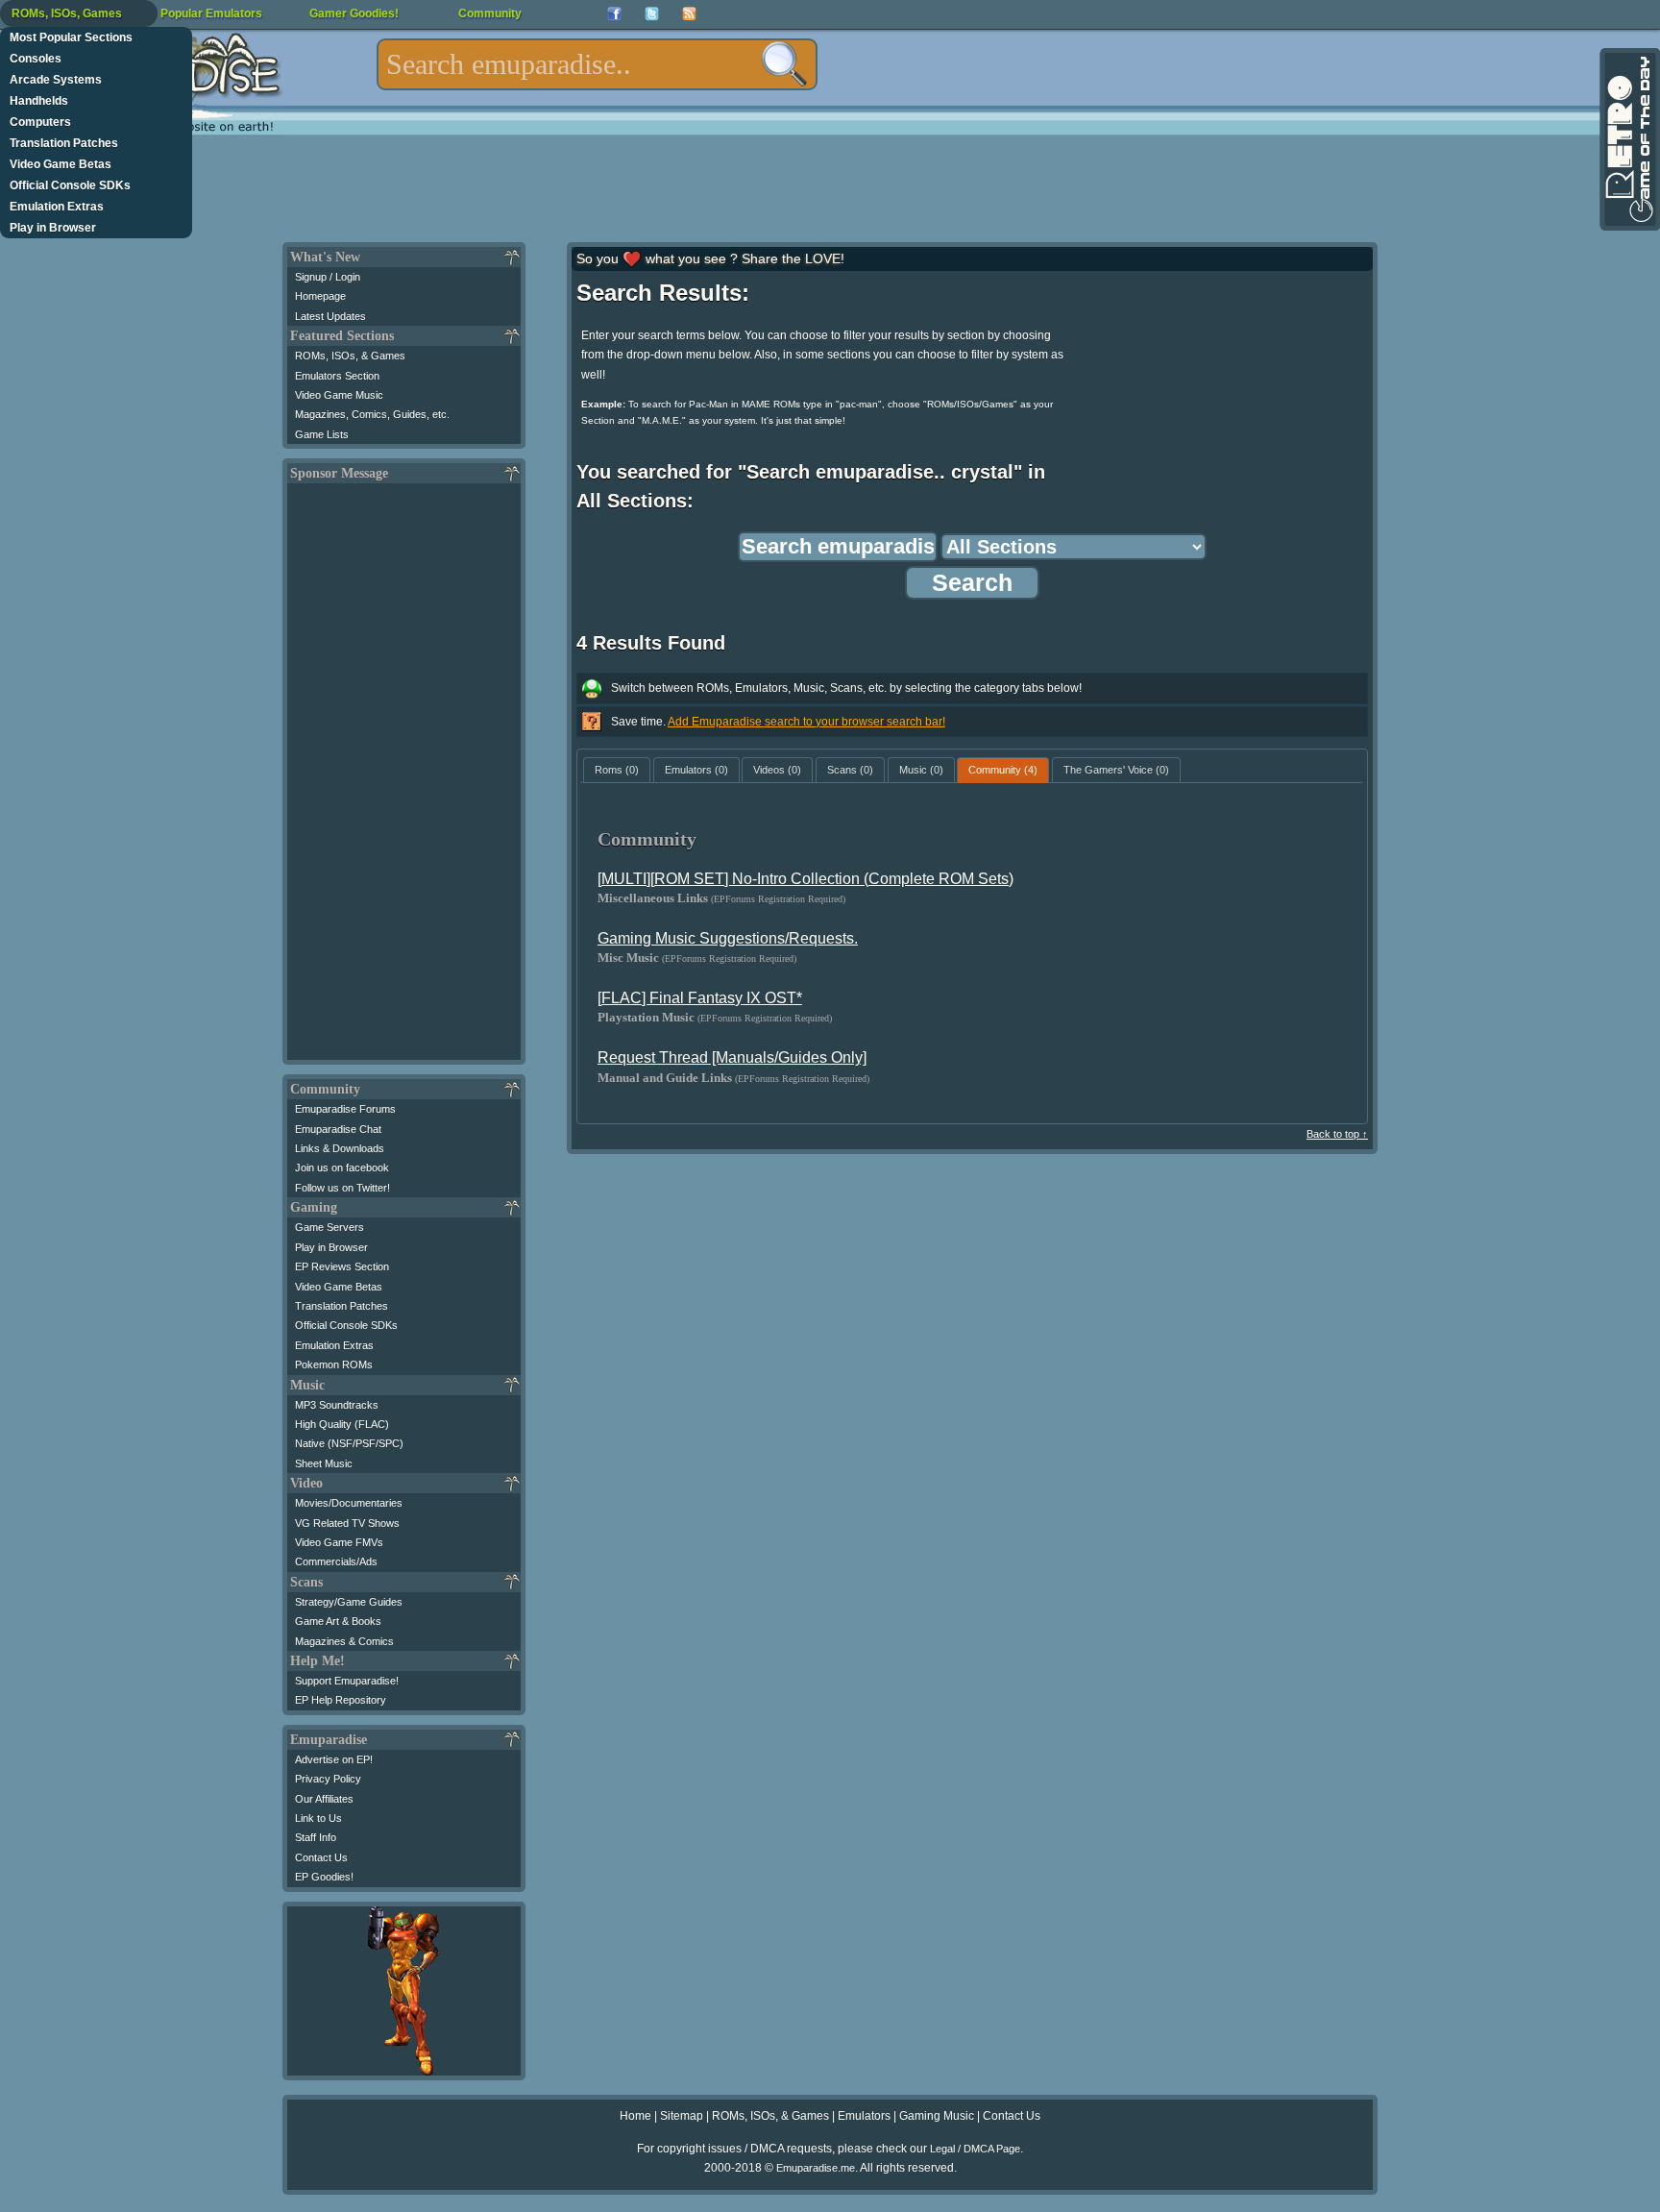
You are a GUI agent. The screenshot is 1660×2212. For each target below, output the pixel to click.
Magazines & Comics (344, 1641)
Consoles (36, 59)
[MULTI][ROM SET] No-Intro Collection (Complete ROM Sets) (806, 879)
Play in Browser (53, 228)
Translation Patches (64, 143)
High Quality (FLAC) (342, 1424)
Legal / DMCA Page (975, 2149)
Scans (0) (850, 770)
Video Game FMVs (339, 1542)
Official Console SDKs (70, 185)
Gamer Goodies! (354, 13)
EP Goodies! (324, 1877)
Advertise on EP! (334, 1759)
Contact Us (321, 1857)
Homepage (320, 296)
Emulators (864, 2116)
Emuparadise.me (816, 2168)
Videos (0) (777, 770)
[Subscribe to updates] (689, 14)
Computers (40, 122)
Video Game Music (339, 395)
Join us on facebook (342, 1167)
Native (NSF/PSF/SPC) (349, 1443)
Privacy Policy (328, 1779)
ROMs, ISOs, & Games (350, 356)
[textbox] (597, 64)
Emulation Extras (57, 207)
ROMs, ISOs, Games (67, 13)
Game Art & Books (338, 1621)
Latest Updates (330, 316)
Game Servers (330, 1227)
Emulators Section (337, 376)
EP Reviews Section (342, 1266)
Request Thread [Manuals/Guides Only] (732, 1057)
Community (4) (1003, 770)
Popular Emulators (211, 13)
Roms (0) (617, 770)
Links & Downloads (340, 1148)
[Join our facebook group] (614, 14)
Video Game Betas (61, 164)
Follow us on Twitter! (342, 1188)
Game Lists (322, 434)
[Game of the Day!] (1628, 139)
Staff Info (316, 1837)
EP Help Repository (341, 1700)
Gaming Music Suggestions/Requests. (728, 938)
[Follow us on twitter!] (652, 14)
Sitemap (682, 2116)
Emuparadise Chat (338, 1129)
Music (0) (921, 770)
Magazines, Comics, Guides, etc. (372, 414)
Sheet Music (324, 1463)
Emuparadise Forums (345, 1109)
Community (490, 13)
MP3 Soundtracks (337, 1405)
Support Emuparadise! (347, 1681)
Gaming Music (937, 2116)
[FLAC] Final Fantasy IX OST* (700, 998)
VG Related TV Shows (347, 1523)
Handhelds (39, 101)
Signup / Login (328, 277)
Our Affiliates (324, 1799)
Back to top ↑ (1337, 1134)
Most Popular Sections (71, 37)
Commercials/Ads (336, 1561)
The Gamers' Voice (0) (1116, 770)
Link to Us (318, 1818)
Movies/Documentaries (349, 1503)
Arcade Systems (56, 80)
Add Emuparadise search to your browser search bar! (806, 722)
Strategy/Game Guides (349, 1602)
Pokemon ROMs (334, 1364)
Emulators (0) (696, 770)
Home (635, 2116)
